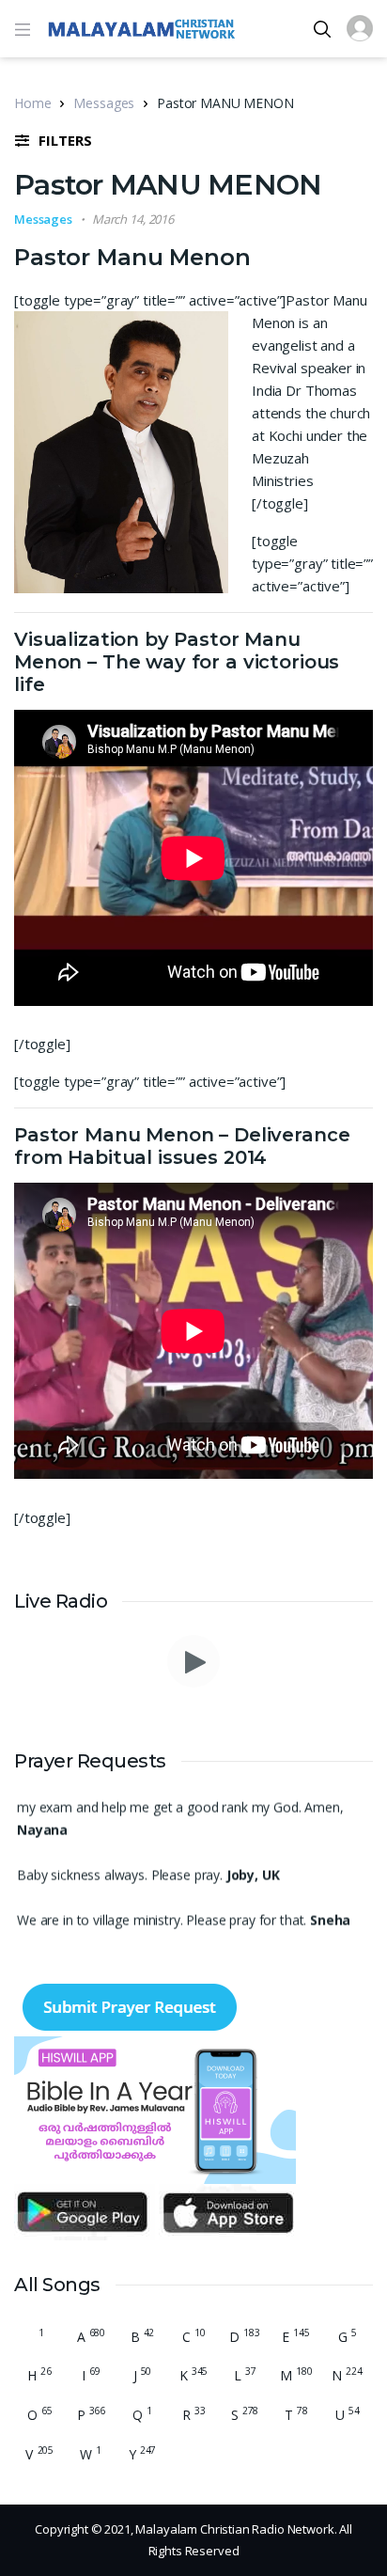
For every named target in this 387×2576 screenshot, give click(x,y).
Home (32, 103)
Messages (104, 103)
